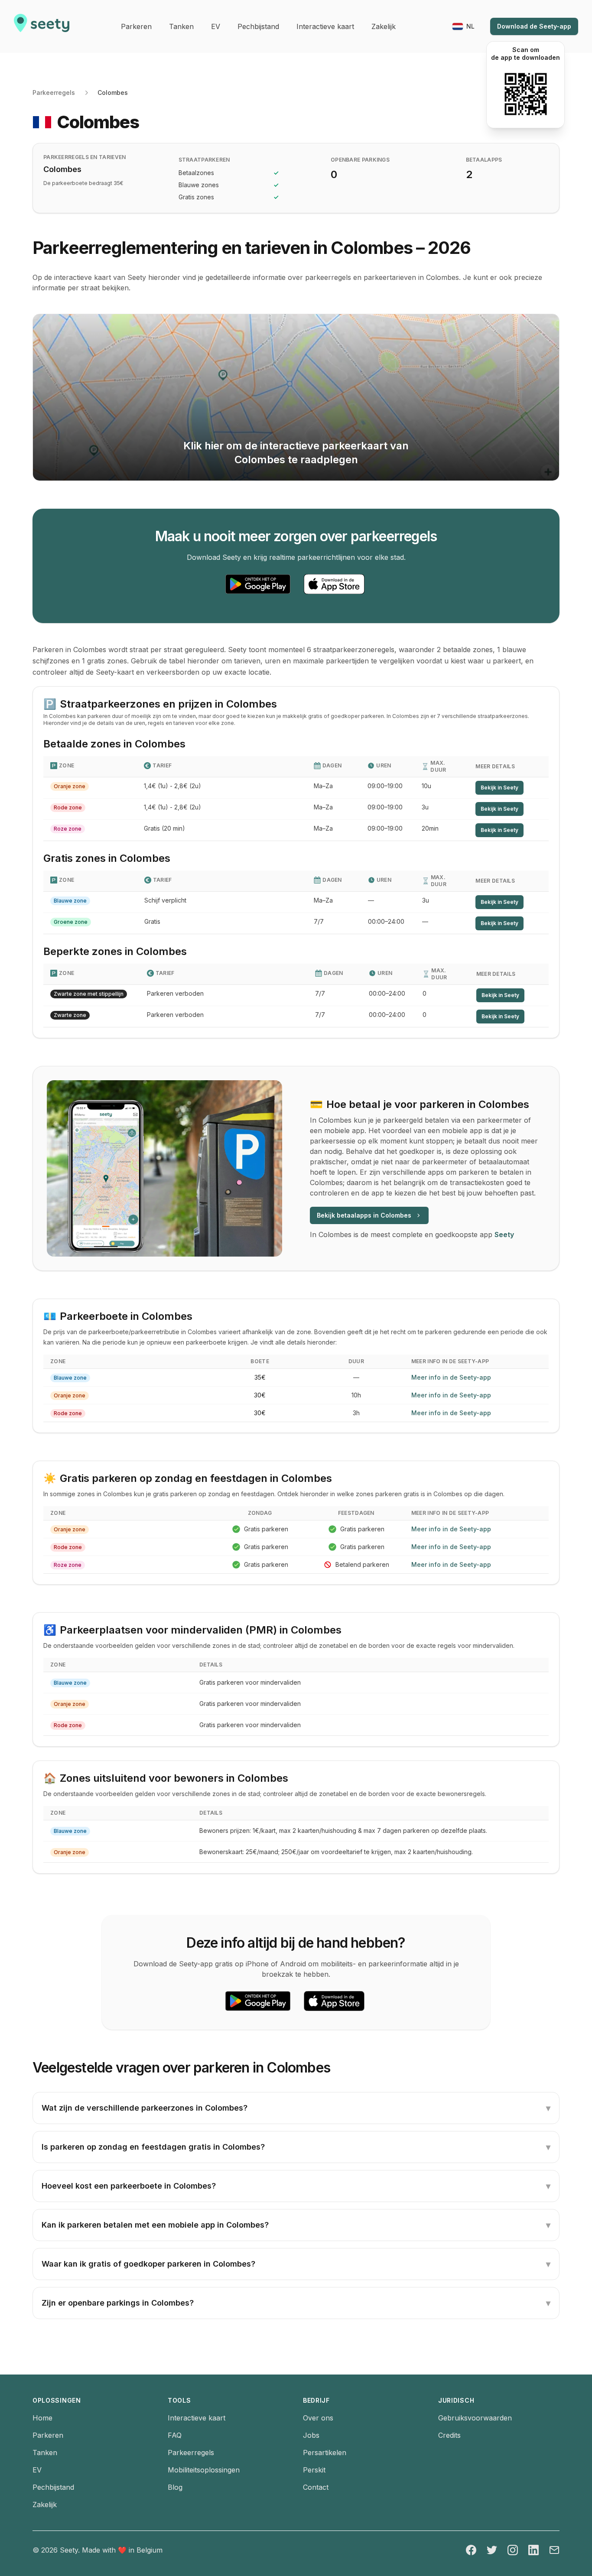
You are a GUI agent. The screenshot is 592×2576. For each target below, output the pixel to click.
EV (37, 2470)
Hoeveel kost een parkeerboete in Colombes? (296, 2186)
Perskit (314, 2470)
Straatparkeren (204, 160)
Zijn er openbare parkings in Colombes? (296, 2303)
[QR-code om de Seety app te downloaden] (525, 94)
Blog (175, 2487)
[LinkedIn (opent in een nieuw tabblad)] (533, 2550)
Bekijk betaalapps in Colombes (364, 1215)
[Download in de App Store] (334, 584)
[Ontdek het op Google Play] (258, 584)
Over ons (318, 2418)
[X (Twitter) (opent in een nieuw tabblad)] (492, 2550)
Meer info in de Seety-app (451, 1377)
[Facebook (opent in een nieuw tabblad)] (471, 2550)
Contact (316, 2487)
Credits (449, 2435)
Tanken (45, 2453)
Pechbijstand (53, 2487)
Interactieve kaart (197, 2418)
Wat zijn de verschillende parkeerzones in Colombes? (296, 2108)
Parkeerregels (54, 93)
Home (42, 2418)
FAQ (175, 2435)
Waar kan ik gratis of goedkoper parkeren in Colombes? (296, 2264)
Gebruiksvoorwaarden (475, 2418)
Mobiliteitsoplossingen (204, 2470)
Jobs (311, 2435)
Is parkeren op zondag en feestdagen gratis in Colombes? (296, 2147)
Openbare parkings (360, 160)
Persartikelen (325, 2453)
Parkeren (48, 2435)
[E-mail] (554, 2550)
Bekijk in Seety (499, 788)
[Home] (42, 26)
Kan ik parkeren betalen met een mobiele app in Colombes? (296, 2225)
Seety (504, 1234)
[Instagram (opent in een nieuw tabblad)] (513, 2550)
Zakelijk (45, 2505)
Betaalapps (484, 160)
